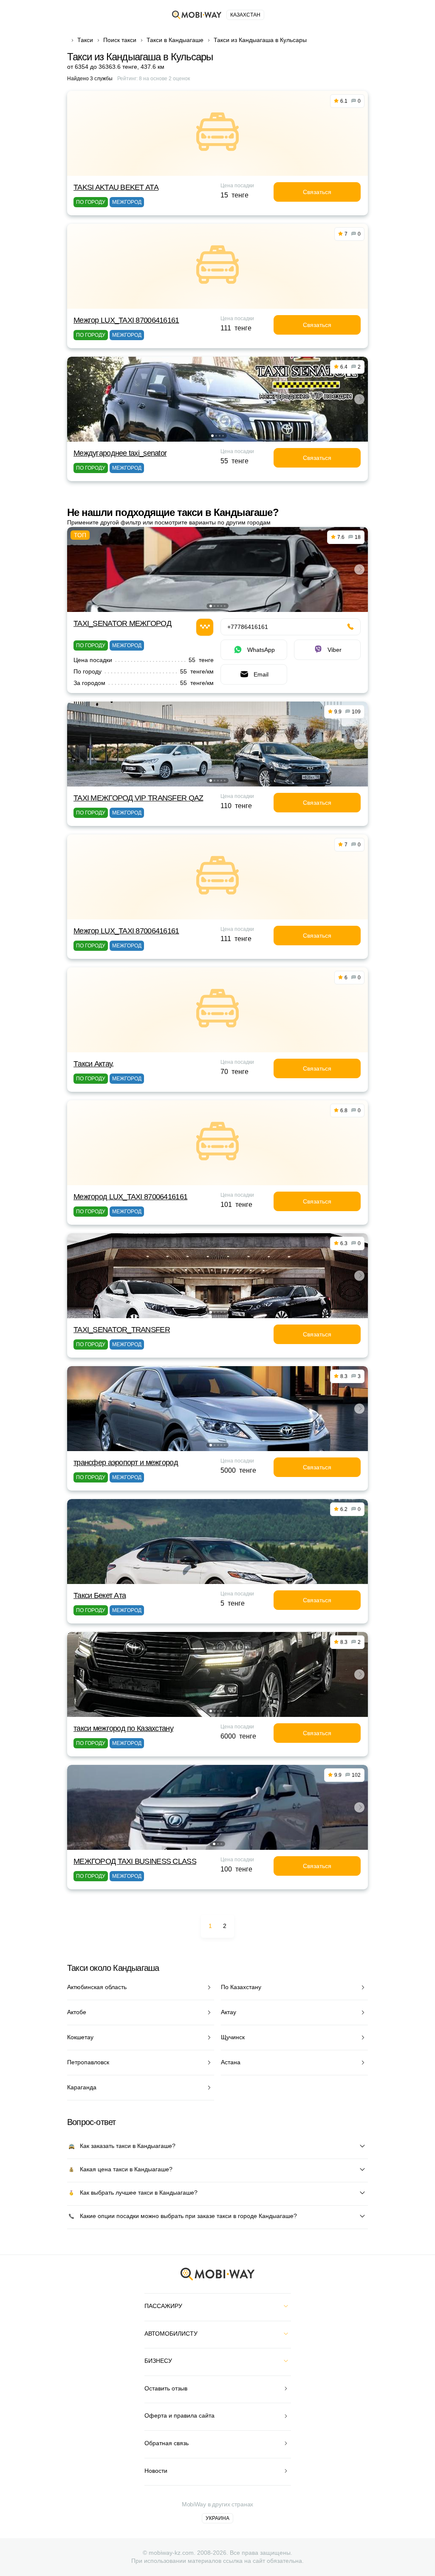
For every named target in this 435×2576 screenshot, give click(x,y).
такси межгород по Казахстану (123, 1728)
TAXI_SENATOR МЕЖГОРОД (122, 623)
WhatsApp (261, 650)
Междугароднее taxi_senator (120, 453)
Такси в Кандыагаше (175, 40)
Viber (335, 650)
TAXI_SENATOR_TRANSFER (122, 1330)
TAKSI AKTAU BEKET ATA (116, 187)
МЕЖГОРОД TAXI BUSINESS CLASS (135, 1861)
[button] (212, 436)
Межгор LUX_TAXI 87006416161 (126, 320)
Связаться (317, 192)
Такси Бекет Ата (100, 1595)
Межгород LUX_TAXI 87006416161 (130, 1197)
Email (261, 674)
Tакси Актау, (93, 1064)
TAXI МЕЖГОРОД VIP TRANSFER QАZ (138, 798)
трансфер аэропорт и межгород (126, 1463)
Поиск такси (120, 40)
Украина (217, 2518)
